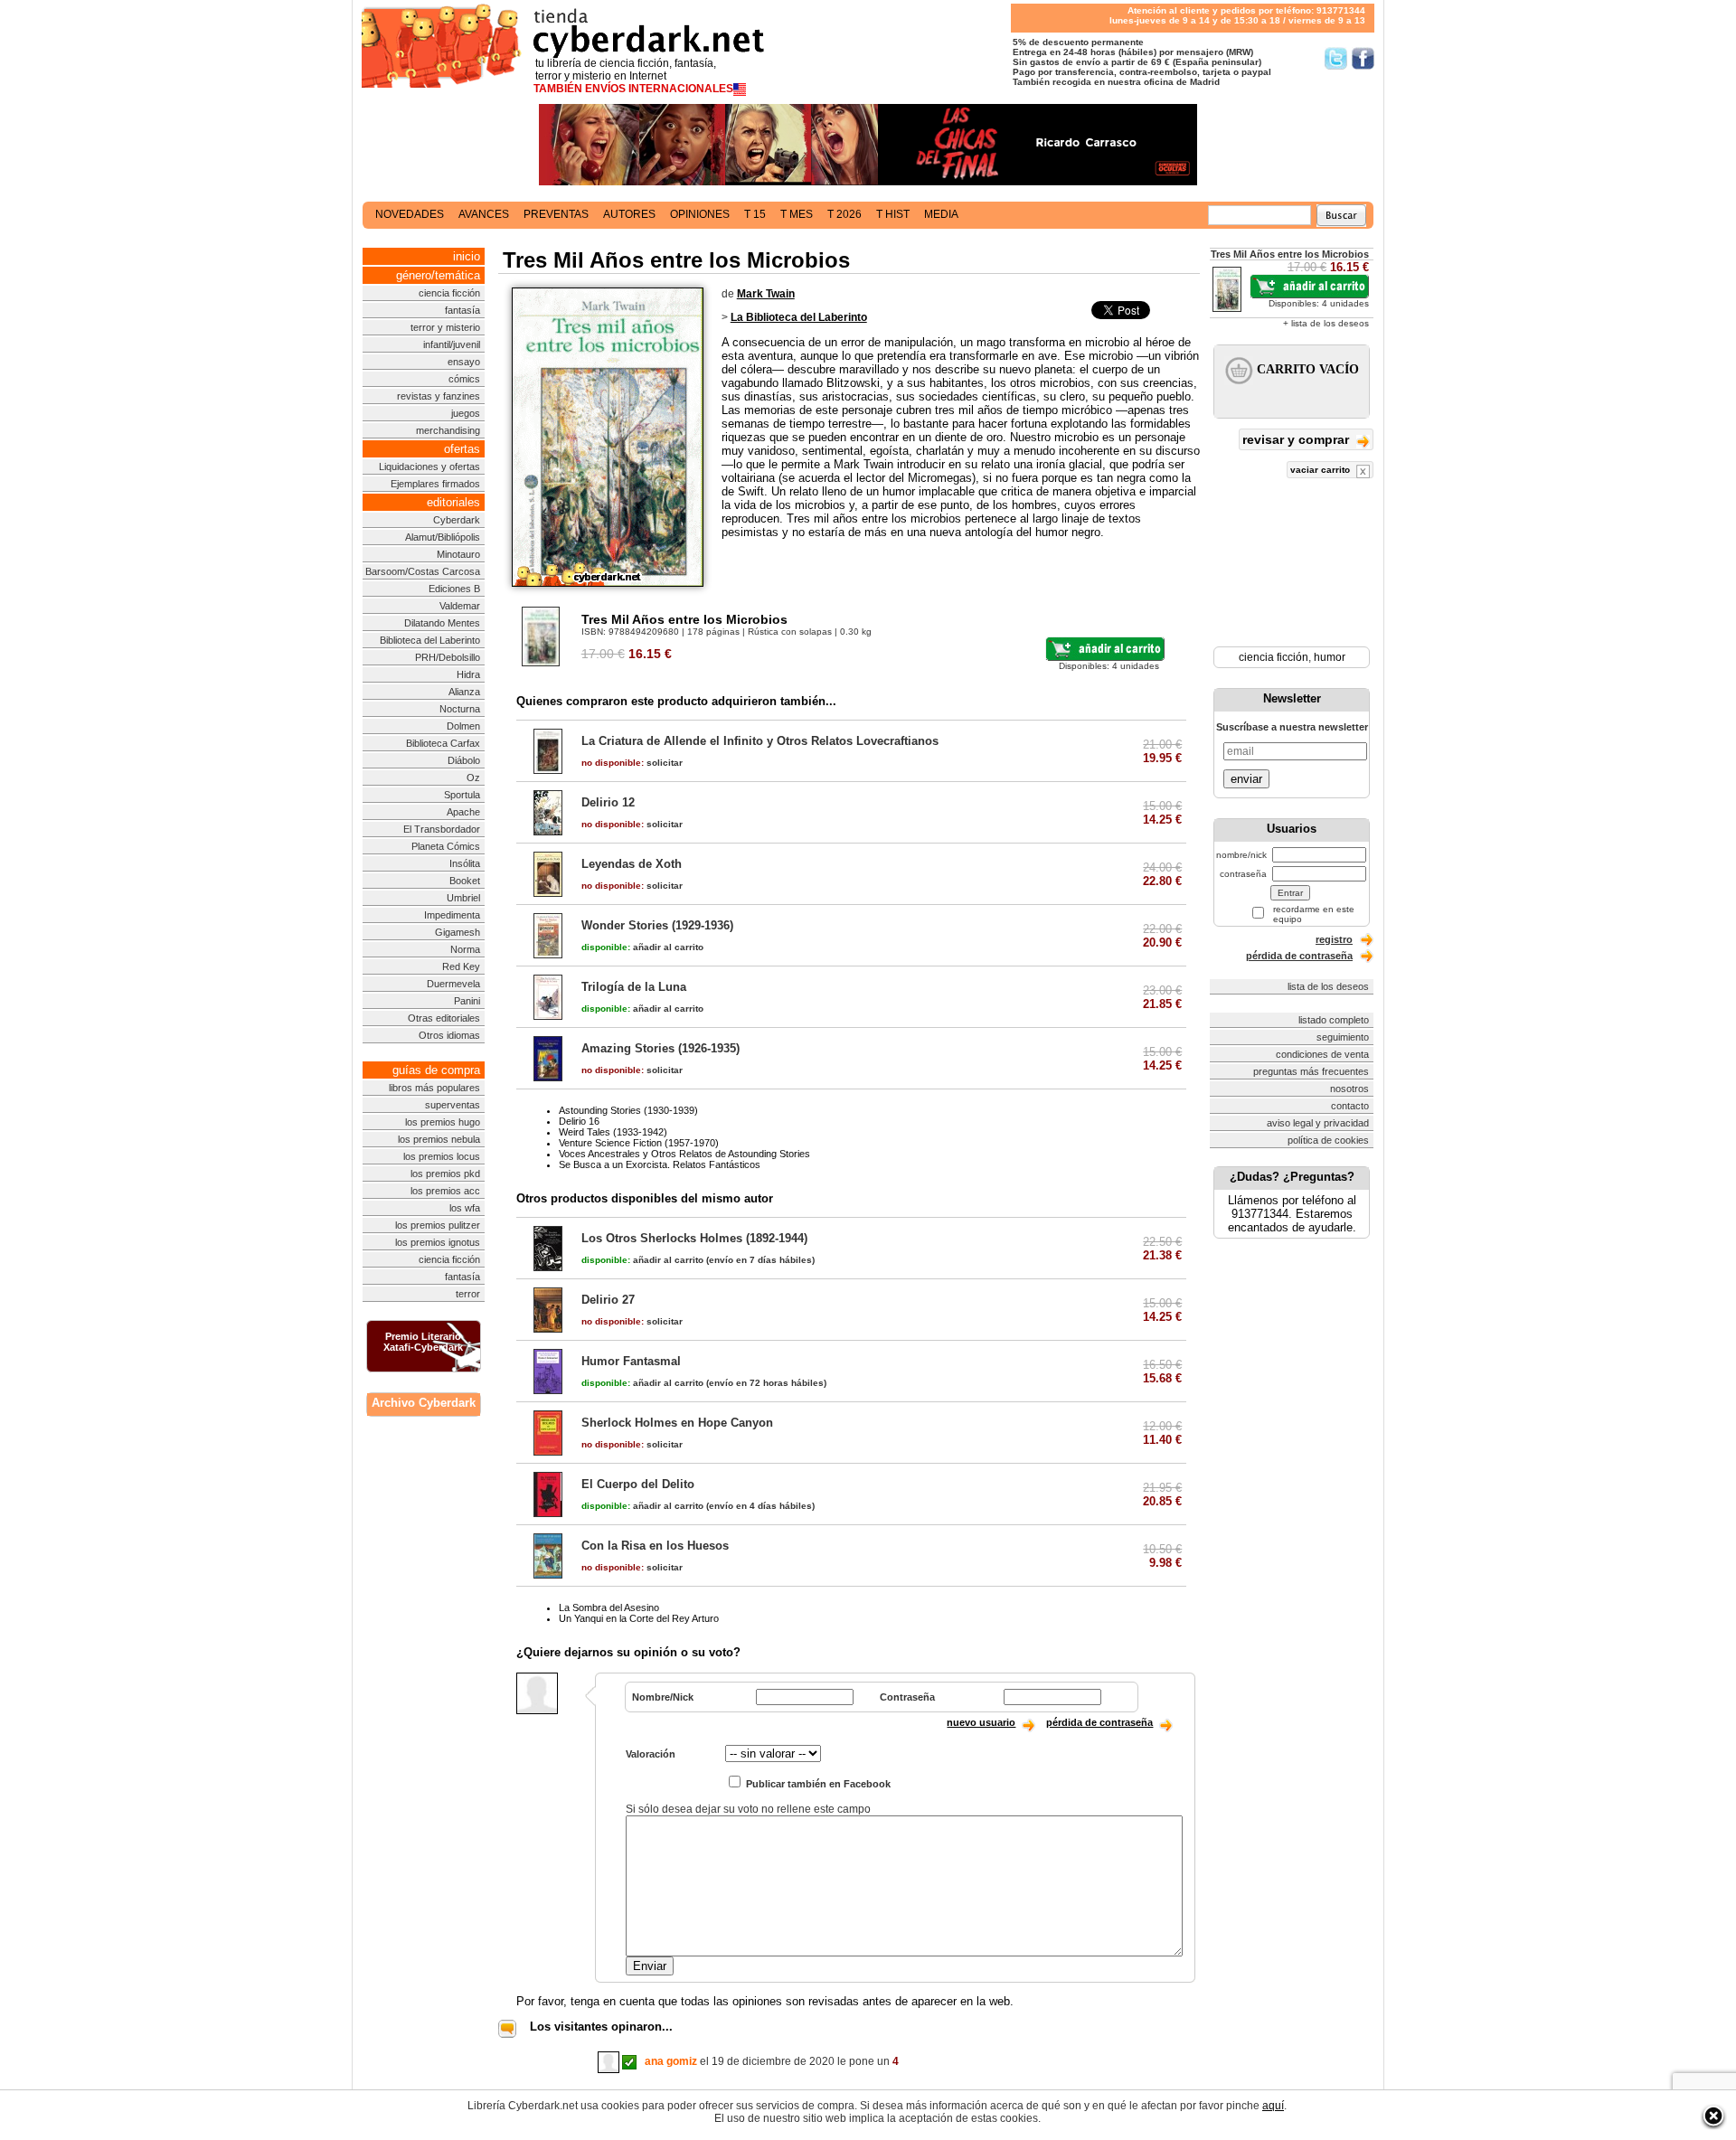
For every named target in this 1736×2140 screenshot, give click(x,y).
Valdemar (460, 606)
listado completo (1334, 1020)
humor (1330, 657)
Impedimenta (452, 915)
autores (629, 214)
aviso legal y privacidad (1318, 1123)
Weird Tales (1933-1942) (613, 1132)
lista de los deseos (1328, 986)
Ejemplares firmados (435, 484)
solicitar (632, 763)
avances (484, 214)
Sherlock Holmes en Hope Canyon (677, 1423)
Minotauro (458, 554)
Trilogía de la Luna (634, 987)
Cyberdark (457, 520)
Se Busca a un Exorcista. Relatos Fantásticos (660, 1164)
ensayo (464, 362)
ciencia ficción (449, 293)
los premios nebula (439, 1139)
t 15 (755, 214)
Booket (465, 881)
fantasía (462, 310)
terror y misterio (445, 327)
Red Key (461, 966)
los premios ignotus (438, 1242)
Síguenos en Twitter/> (1336, 58)
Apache (463, 812)
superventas (453, 1105)
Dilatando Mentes (442, 623)
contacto (1350, 1106)
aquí (1273, 2106)
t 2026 (844, 214)
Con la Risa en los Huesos (655, 1546)
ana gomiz (671, 2061)
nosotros (1349, 1089)
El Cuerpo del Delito (638, 1484)
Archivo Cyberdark (424, 1403)
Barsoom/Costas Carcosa (423, 571)
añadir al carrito (642, 947)
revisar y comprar (1297, 439)
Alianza (464, 692)
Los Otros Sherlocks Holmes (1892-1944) (694, 1238)
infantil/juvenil (452, 344)
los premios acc (445, 1191)
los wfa (465, 1208)
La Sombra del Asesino (609, 1607)
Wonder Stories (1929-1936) (657, 925)
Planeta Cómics (446, 846)
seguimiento (1343, 1037)
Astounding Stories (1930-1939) (628, 1110)
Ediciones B (454, 589)
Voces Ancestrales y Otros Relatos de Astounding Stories (684, 1154)
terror (468, 1294)
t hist (893, 214)
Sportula (462, 795)
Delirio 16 (579, 1121)
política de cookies (1328, 1140)
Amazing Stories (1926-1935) (660, 1048)
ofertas (462, 449)
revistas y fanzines (439, 396)
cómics (464, 379)
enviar (1246, 779)
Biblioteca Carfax (443, 743)
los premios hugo (443, 1122)
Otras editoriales (444, 1018)
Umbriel (463, 898)
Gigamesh (458, 932)
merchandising (448, 430)
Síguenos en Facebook (1363, 58)
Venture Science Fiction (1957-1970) (639, 1143)
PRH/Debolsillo (448, 657)
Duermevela (453, 984)
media (941, 214)
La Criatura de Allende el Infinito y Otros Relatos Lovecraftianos (760, 741)
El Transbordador (442, 829)
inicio (467, 256)
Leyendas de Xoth (632, 864)
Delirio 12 (608, 802)
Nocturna (460, 709)
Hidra (468, 674)
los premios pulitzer (438, 1225)
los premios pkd (445, 1174)
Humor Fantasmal (631, 1361)
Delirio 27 (608, 1300)
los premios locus (442, 1156)
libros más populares (434, 1088)
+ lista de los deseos (1326, 323)
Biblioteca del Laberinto (430, 640)
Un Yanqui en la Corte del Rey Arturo (639, 1618)
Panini (467, 1001)
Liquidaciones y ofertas (429, 467)
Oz (473, 778)
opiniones (700, 214)
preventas (556, 214)
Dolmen (463, 726)
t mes (797, 214)
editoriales (453, 502)
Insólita (465, 863)
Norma (465, 949)
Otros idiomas (449, 1035)
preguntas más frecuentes (1311, 1071)
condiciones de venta (1322, 1054)
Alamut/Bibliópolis (443, 537)
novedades (410, 214)
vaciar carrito (1321, 470)
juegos (466, 413)
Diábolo (464, 760)
